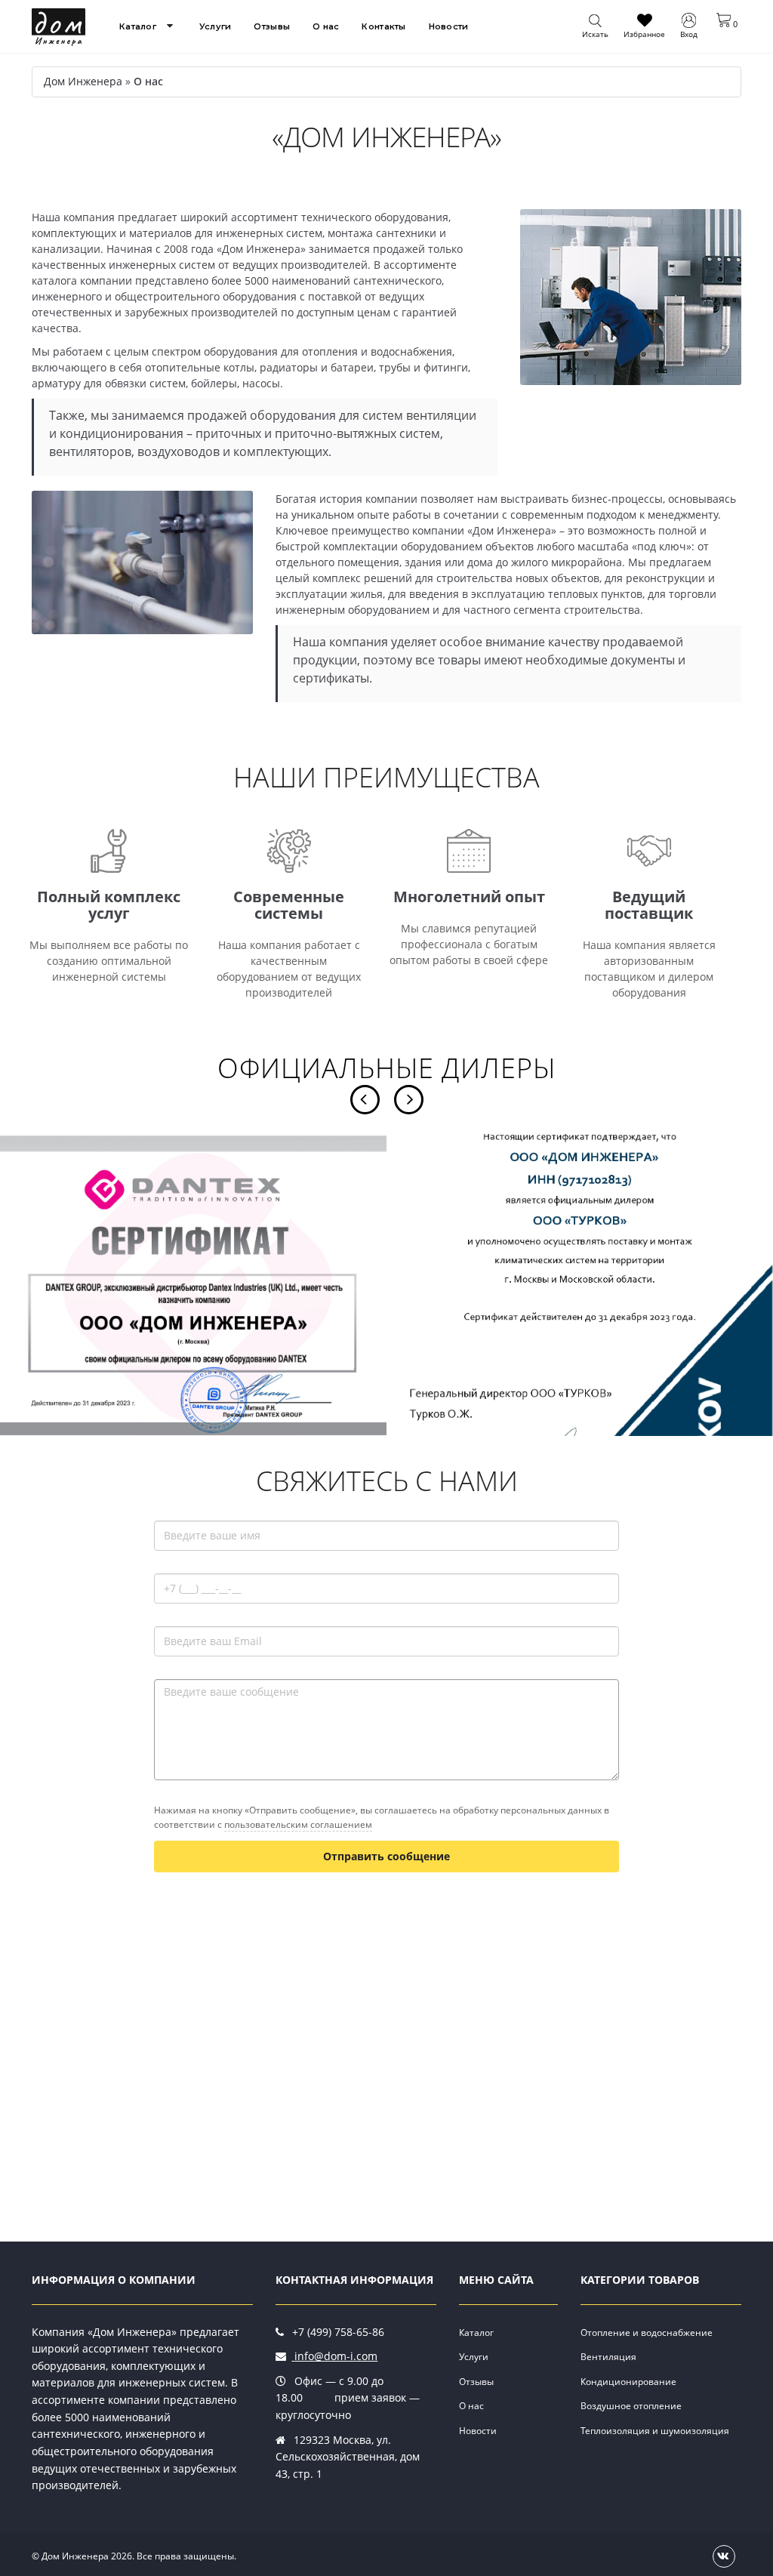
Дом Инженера (83, 81)
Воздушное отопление (631, 2406)
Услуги (216, 26)
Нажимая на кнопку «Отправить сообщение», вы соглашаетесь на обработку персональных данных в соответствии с (382, 1817)
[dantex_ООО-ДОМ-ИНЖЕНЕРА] (193, 1285)
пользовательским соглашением (298, 1824)
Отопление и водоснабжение (647, 2333)
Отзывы (272, 26)
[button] (727, 20)
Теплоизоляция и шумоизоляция (655, 2431)
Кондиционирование (628, 2382)
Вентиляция (608, 2357)
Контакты (383, 26)
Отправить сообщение (386, 1856)
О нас (326, 26)
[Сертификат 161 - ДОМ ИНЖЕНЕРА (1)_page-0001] (580, 1285)
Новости (449, 26)
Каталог (138, 26)
